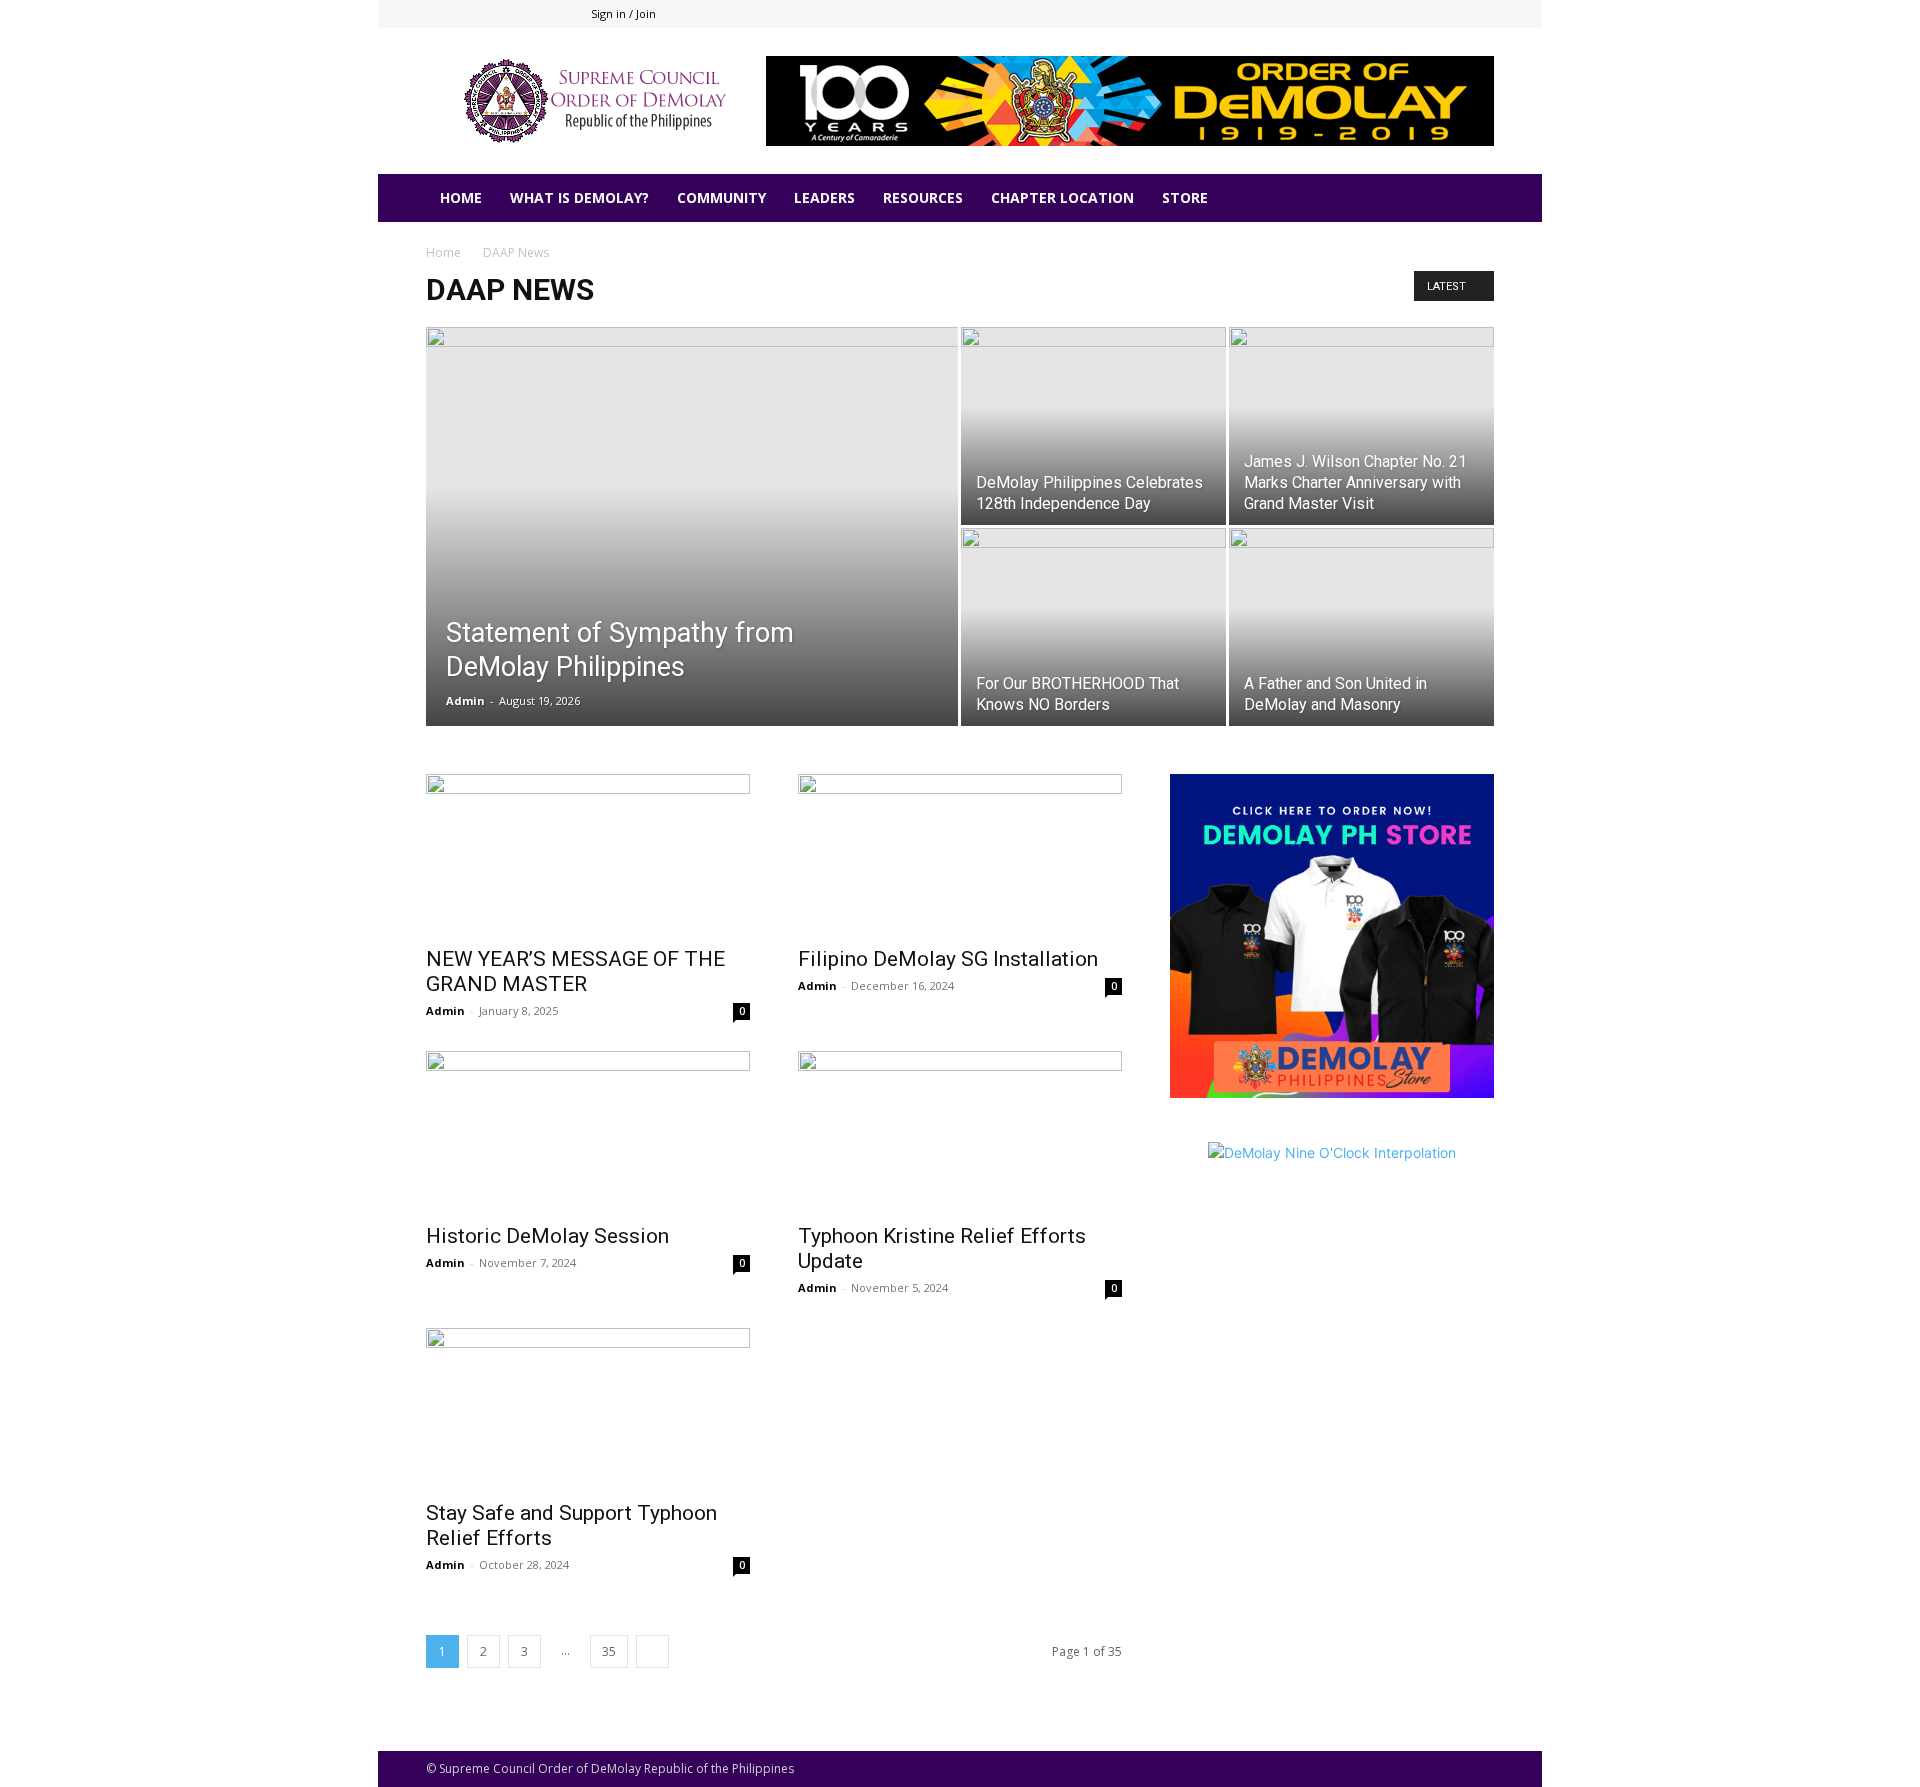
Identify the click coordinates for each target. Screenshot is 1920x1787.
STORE (1185, 197)
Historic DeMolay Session (547, 1236)
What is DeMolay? (579, 197)
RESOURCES (923, 197)
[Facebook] (1380, 14)
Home (443, 252)
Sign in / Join (623, 13)
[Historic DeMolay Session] (588, 1131)
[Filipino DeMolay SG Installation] (960, 854)
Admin (465, 700)
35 (609, 1651)
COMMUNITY (721, 197)
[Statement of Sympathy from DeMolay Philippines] (692, 558)
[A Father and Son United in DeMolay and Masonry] (1361, 627)
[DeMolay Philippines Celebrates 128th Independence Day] (1093, 426)
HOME (461, 197)
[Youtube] (1479, 14)
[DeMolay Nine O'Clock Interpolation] (1332, 1261)
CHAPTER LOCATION (1062, 197)
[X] (1446, 14)
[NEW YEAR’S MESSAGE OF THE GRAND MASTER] (588, 854)
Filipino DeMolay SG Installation (948, 959)
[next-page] (652, 1651)
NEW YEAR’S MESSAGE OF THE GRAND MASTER (575, 971)
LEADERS (824, 197)
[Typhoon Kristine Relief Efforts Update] (960, 1131)
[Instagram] (1413, 14)
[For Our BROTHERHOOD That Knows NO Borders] (1093, 627)
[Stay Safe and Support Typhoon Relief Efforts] (588, 1408)
